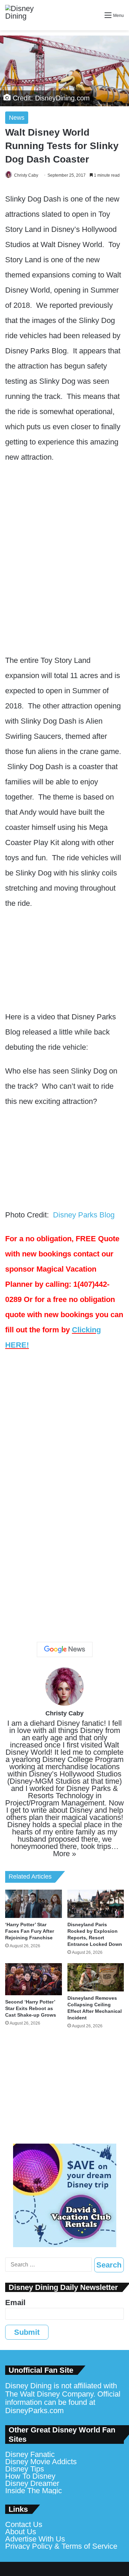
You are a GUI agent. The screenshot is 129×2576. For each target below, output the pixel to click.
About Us (21, 2532)
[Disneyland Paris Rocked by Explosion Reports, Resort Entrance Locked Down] (96, 1904)
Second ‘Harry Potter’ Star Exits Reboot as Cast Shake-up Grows (31, 2008)
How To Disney (30, 2476)
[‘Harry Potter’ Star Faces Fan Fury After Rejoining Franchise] (34, 1904)
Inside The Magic (34, 2491)
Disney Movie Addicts (41, 2462)
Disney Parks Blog (84, 1215)
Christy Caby (26, 175)
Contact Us (24, 2524)
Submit (27, 2332)
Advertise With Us (35, 2539)
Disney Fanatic (30, 2454)
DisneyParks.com (34, 2411)
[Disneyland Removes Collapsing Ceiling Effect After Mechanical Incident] (96, 1977)
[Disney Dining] (26, 15)
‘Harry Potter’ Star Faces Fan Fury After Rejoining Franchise (30, 1931)
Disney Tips (25, 2469)
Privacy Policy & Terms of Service (61, 2546)
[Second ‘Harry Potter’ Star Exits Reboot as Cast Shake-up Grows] (34, 1979)
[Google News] (65, 1649)
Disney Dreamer (32, 2483)
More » (64, 1854)
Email (15, 2303)
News (17, 118)
